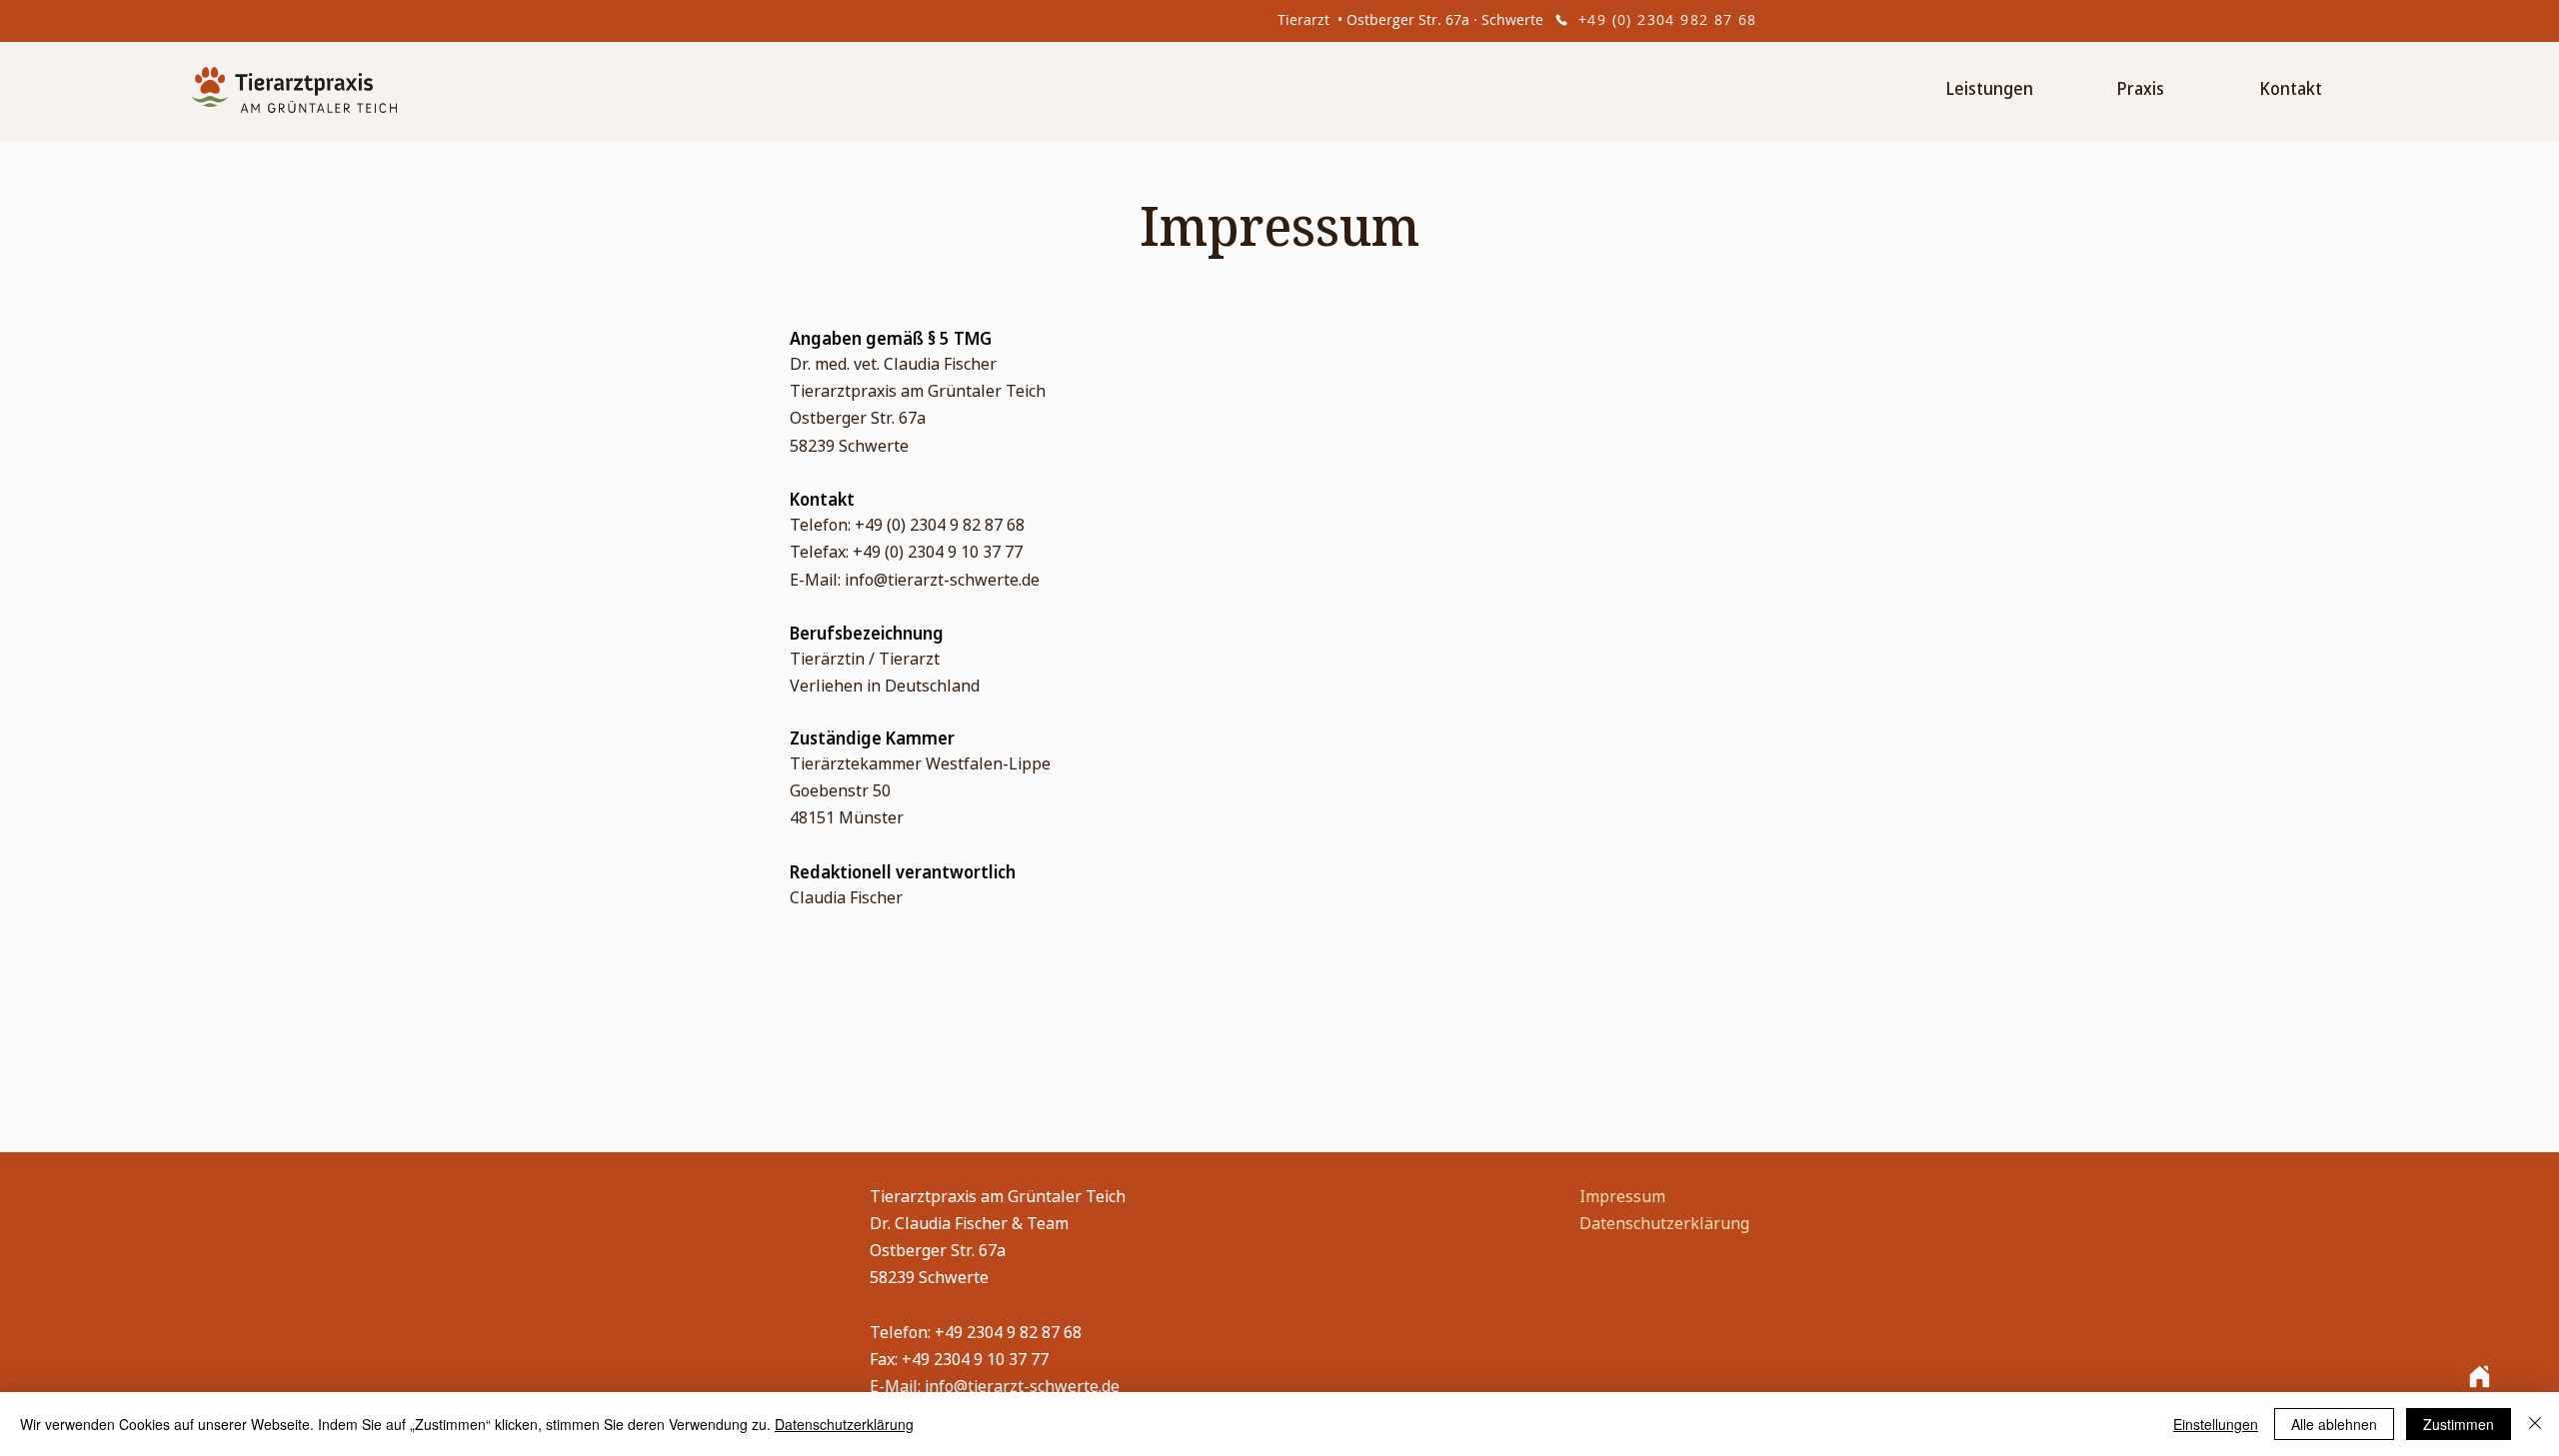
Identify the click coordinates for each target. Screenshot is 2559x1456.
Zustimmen (2459, 1424)
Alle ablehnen (2334, 1424)
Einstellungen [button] (2216, 1424)
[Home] (2480, 1376)
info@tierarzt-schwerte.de (942, 580)
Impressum (1622, 1196)
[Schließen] (2535, 1424)
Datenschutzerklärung (1664, 1223)
